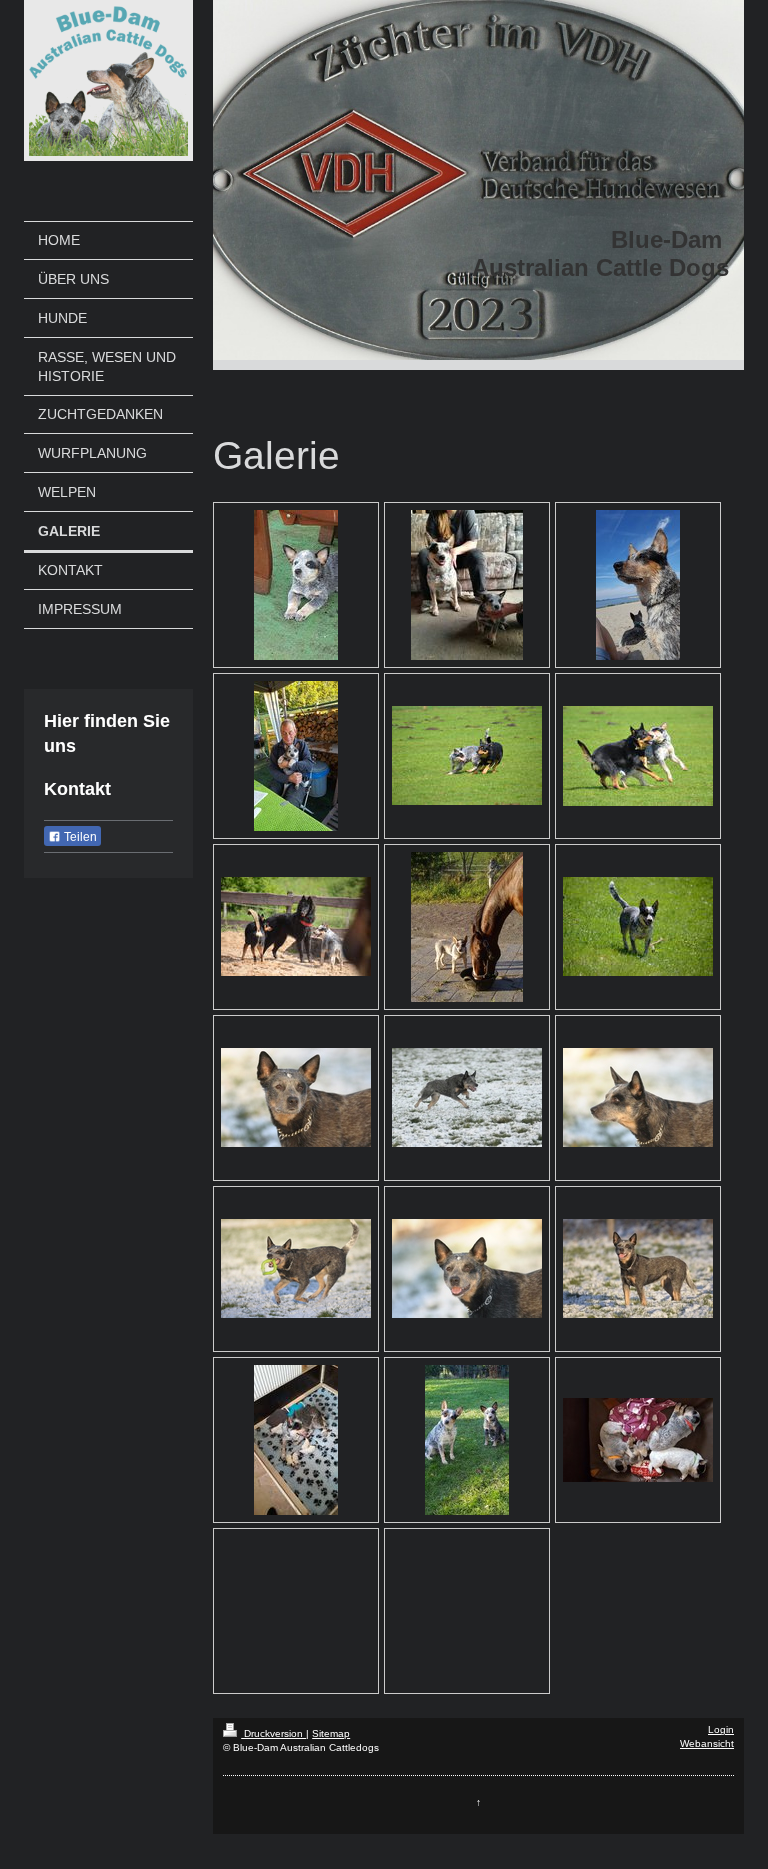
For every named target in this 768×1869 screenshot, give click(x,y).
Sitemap (331, 1733)
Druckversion (273, 1733)
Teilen (79, 837)
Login (721, 1729)
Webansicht (707, 1743)
